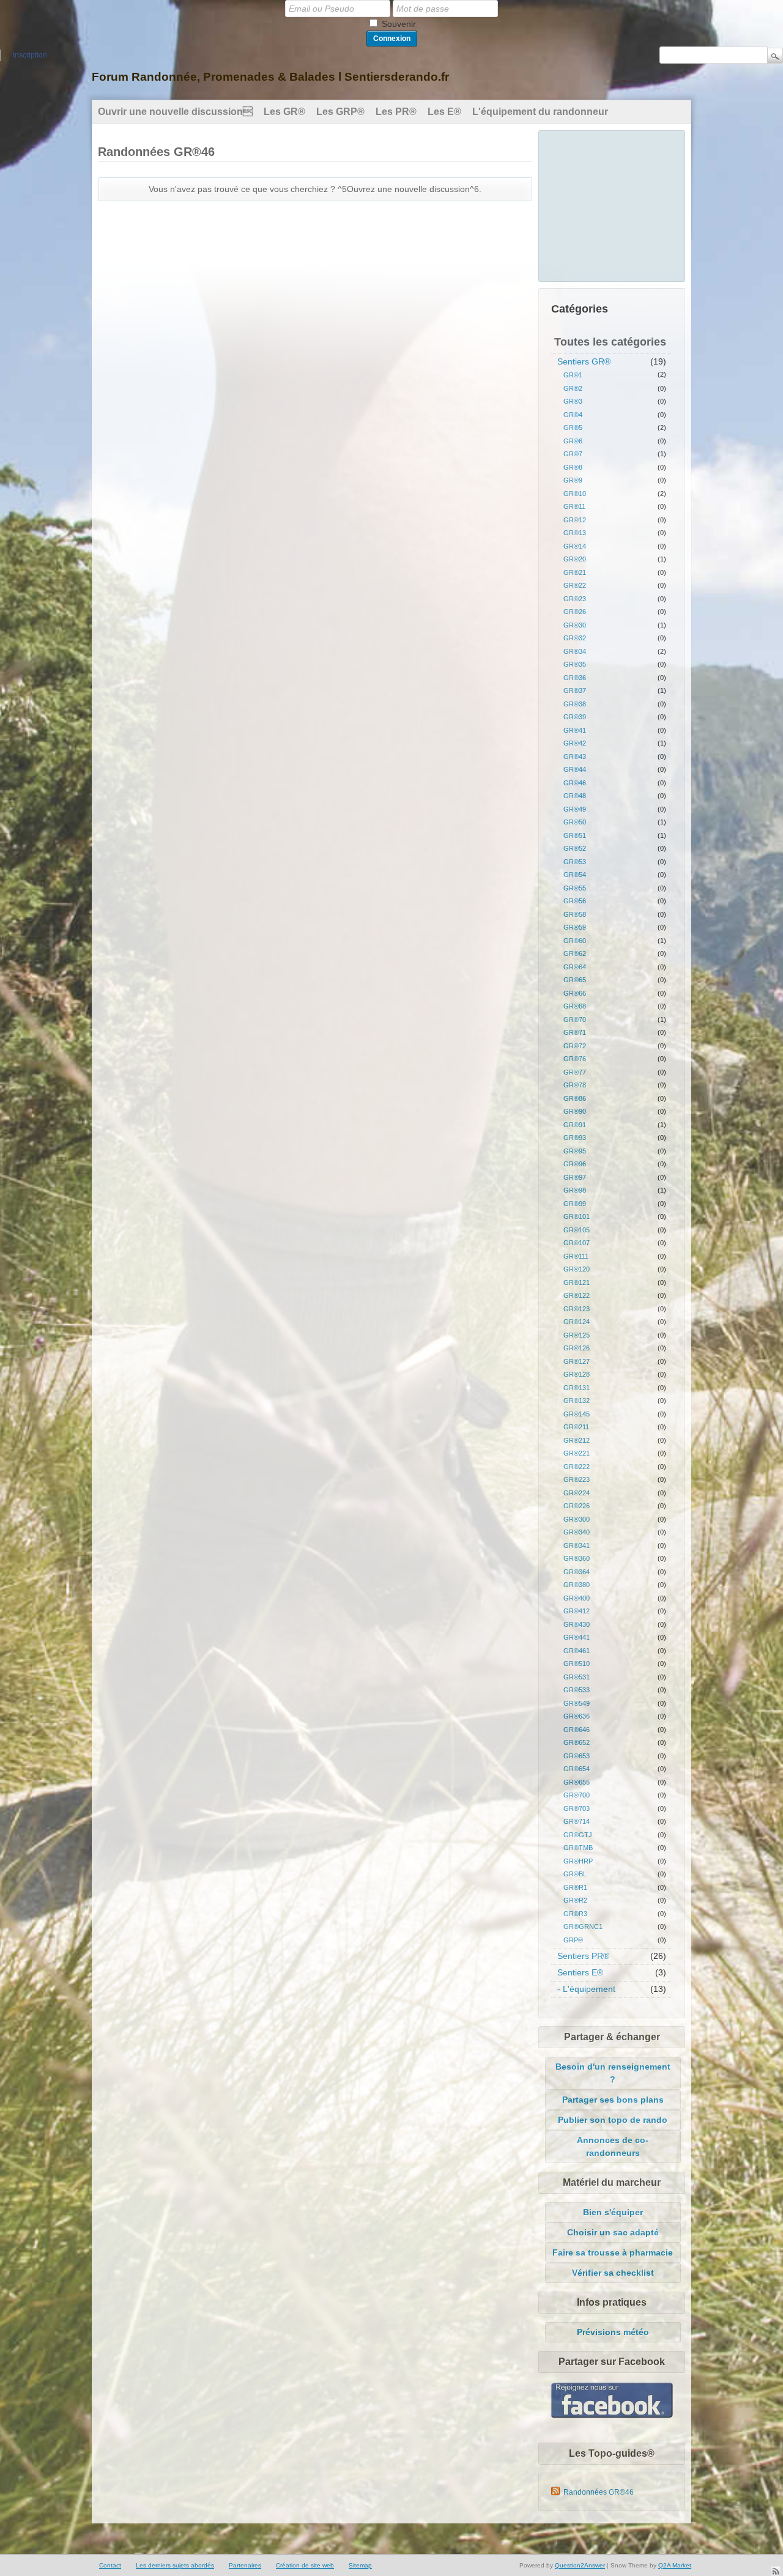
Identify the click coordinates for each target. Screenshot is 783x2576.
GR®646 (577, 1730)
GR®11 (574, 506)
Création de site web (305, 2565)
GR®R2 (575, 1900)
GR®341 (577, 1545)
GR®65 (575, 980)
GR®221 (577, 1453)
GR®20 (575, 559)
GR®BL (575, 1874)
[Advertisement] (612, 204)
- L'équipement (586, 1989)
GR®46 (575, 783)
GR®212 (577, 1440)
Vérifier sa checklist (613, 2273)
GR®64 (575, 967)
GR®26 (575, 612)
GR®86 (575, 1098)
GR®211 (576, 1427)
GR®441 (577, 1637)
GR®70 (575, 1020)
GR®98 (575, 1190)
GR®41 (575, 730)
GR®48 (575, 796)
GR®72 (575, 1046)
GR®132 (577, 1401)
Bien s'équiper (613, 2212)
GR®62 (575, 953)
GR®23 (575, 599)
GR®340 (577, 1532)
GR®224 (577, 1493)
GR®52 (575, 848)
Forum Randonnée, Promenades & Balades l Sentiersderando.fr (270, 77)
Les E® (444, 112)
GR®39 (575, 717)
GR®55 (575, 888)
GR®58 (575, 914)
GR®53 (575, 862)
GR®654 (577, 1769)
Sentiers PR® (583, 1956)
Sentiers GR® (584, 361)
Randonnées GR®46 (599, 2492)
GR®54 (575, 875)
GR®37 (575, 690)
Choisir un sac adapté (613, 2232)
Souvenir (399, 24)
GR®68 (575, 1006)
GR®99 (575, 1204)
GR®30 (575, 625)
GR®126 (577, 1348)
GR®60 (575, 941)
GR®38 (575, 704)
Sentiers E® (580, 1972)
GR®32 (575, 638)
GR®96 (575, 1164)
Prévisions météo (613, 2332)
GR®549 (577, 1703)
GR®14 (575, 546)
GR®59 (575, 927)
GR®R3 (575, 1914)
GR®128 (577, 1374)
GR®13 (575, 533)
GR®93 (575, 1138)
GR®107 (577, 1243)
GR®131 (577, 1388)
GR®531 (577, 1677)
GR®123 (577, 1309)
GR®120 (577, 1269)
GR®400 (577, 1598)
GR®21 (575, 572)
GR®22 (575, 585)
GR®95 (575, 1151)
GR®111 (576, 1256)
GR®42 (575, 743)
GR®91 (575, 1125)
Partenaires (245, 2565)
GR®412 (577, 1611)
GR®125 (577, 1335)
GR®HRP (578, 1861)
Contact (110, 2565)
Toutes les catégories (610, 342)
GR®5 (573, 427)
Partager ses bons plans (613, 2100)
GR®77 (575, 1072)
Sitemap (360, 2565)
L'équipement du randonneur (540, 112)
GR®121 (577, 1282)
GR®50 (575, 822)
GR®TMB (578, 1848)
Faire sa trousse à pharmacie (613, 2252)
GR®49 (575, 809)
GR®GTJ (578, 1835)
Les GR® (284, 112)
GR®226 (577, 1506)
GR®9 (573, 480)
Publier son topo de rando (613, 2120)
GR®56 (575, 901)
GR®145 (577, 1414)
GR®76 (575, 1059)
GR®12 (575, 520)
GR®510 (577, 1664)
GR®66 (575, 993)
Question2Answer (580, 2565)
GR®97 (575, 1177)
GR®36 (575, 678)
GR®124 (577, 1322)
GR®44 (575, 769)
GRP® (573, 1940)
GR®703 (577, 1808)
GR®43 (575, 757)
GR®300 (577, 1519)
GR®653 (577, 1756)
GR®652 (577, 1742)
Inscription (30, 55)
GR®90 (575, 1111)
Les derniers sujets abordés (175, 2565)
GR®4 (573, 415)
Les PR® (396, 112)
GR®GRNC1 (583, 1926)
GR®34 (575, 651)
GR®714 (577, 1821)
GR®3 (573, 401)
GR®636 (577, 1716)
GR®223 (577, 1479)
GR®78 (575, 1085)
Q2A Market (675, 2565)
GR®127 (577, 1361)
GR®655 (577, 1782)
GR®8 (573, 467)
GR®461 (577, 1651)
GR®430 (577, 1624)
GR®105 (577, 1230)
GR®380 (577, 1585)
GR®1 (573, 375)
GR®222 (577, 1467)
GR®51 (575, 835)
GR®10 (575, 494)
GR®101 (577, 1216)
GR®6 (573, 441)
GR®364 (577, 1572)
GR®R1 (575, 1887)
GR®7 (573, 454)
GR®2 (573, 388)
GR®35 (575, 664)
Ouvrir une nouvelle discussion (175, 112)
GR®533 (577, 1690)
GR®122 (577, 1295)
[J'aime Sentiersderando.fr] (612, 2415)
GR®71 (575, 1032)
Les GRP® (340, 112)
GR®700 (577, 1795)
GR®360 (577, 1558)
